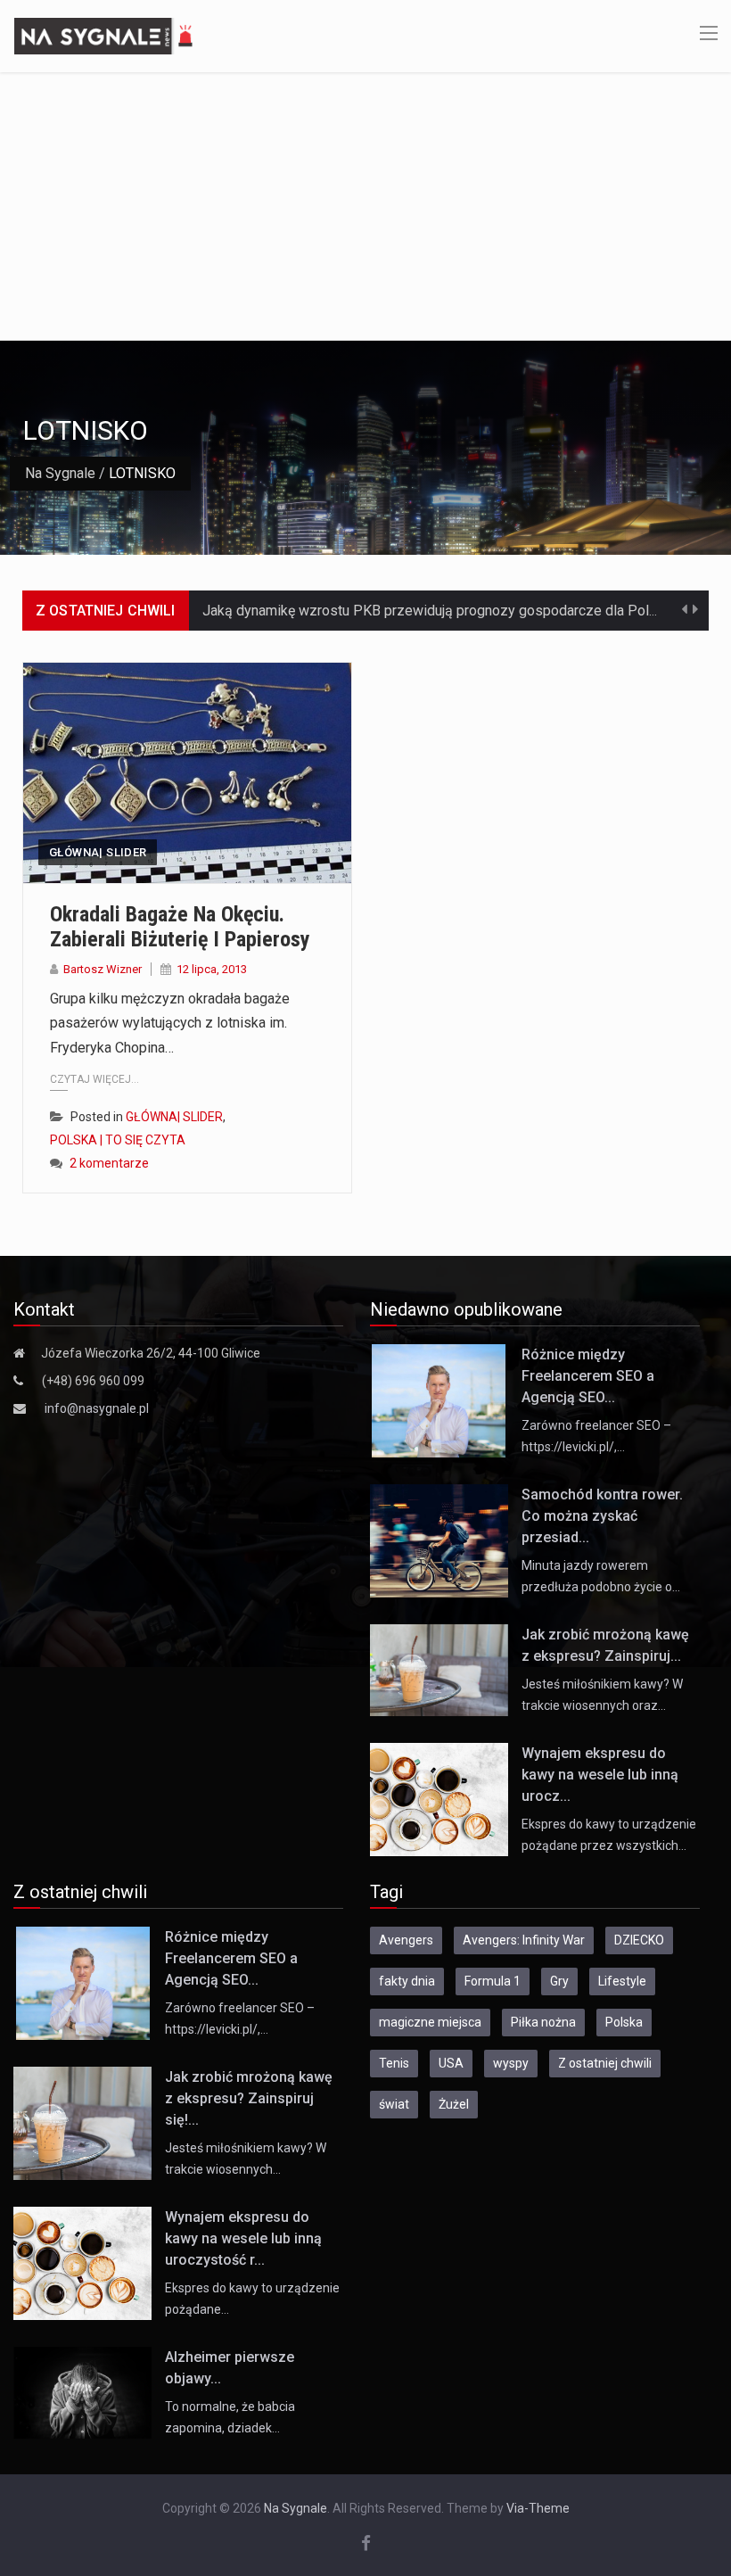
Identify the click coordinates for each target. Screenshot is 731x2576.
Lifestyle (622, 1981)
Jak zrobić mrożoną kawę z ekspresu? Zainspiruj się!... (249, 2098)
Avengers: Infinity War (524, 1940)
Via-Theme (538, 2508)
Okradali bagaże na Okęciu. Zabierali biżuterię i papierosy (180, 927)
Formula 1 (493, 1981)
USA (451, 2063)
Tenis (394, 2063)
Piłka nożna (543, 2022)
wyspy (511, 2063)
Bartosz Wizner (103, 969)
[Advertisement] (365, 206)
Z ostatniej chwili (605, 2063)
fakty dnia (407, 1981)
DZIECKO (639, 1940)
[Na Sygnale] (106, 35)
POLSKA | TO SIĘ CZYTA (118, 1140)
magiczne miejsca (430, 2022)
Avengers (406, 1940)
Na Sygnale (60, 473)
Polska (624, 2022)
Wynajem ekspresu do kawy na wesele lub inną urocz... (600, 1775)
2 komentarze (109, 1163)
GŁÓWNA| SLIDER (98, 852)
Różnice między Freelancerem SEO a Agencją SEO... (588, 1376)
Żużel (454, 2104)
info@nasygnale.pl (97, 1408)
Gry (559, 1981)
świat (394, 2104)
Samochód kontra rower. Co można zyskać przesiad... (602, 1516)
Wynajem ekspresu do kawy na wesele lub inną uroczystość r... (243, 2238)
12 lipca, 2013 (212, 969)
